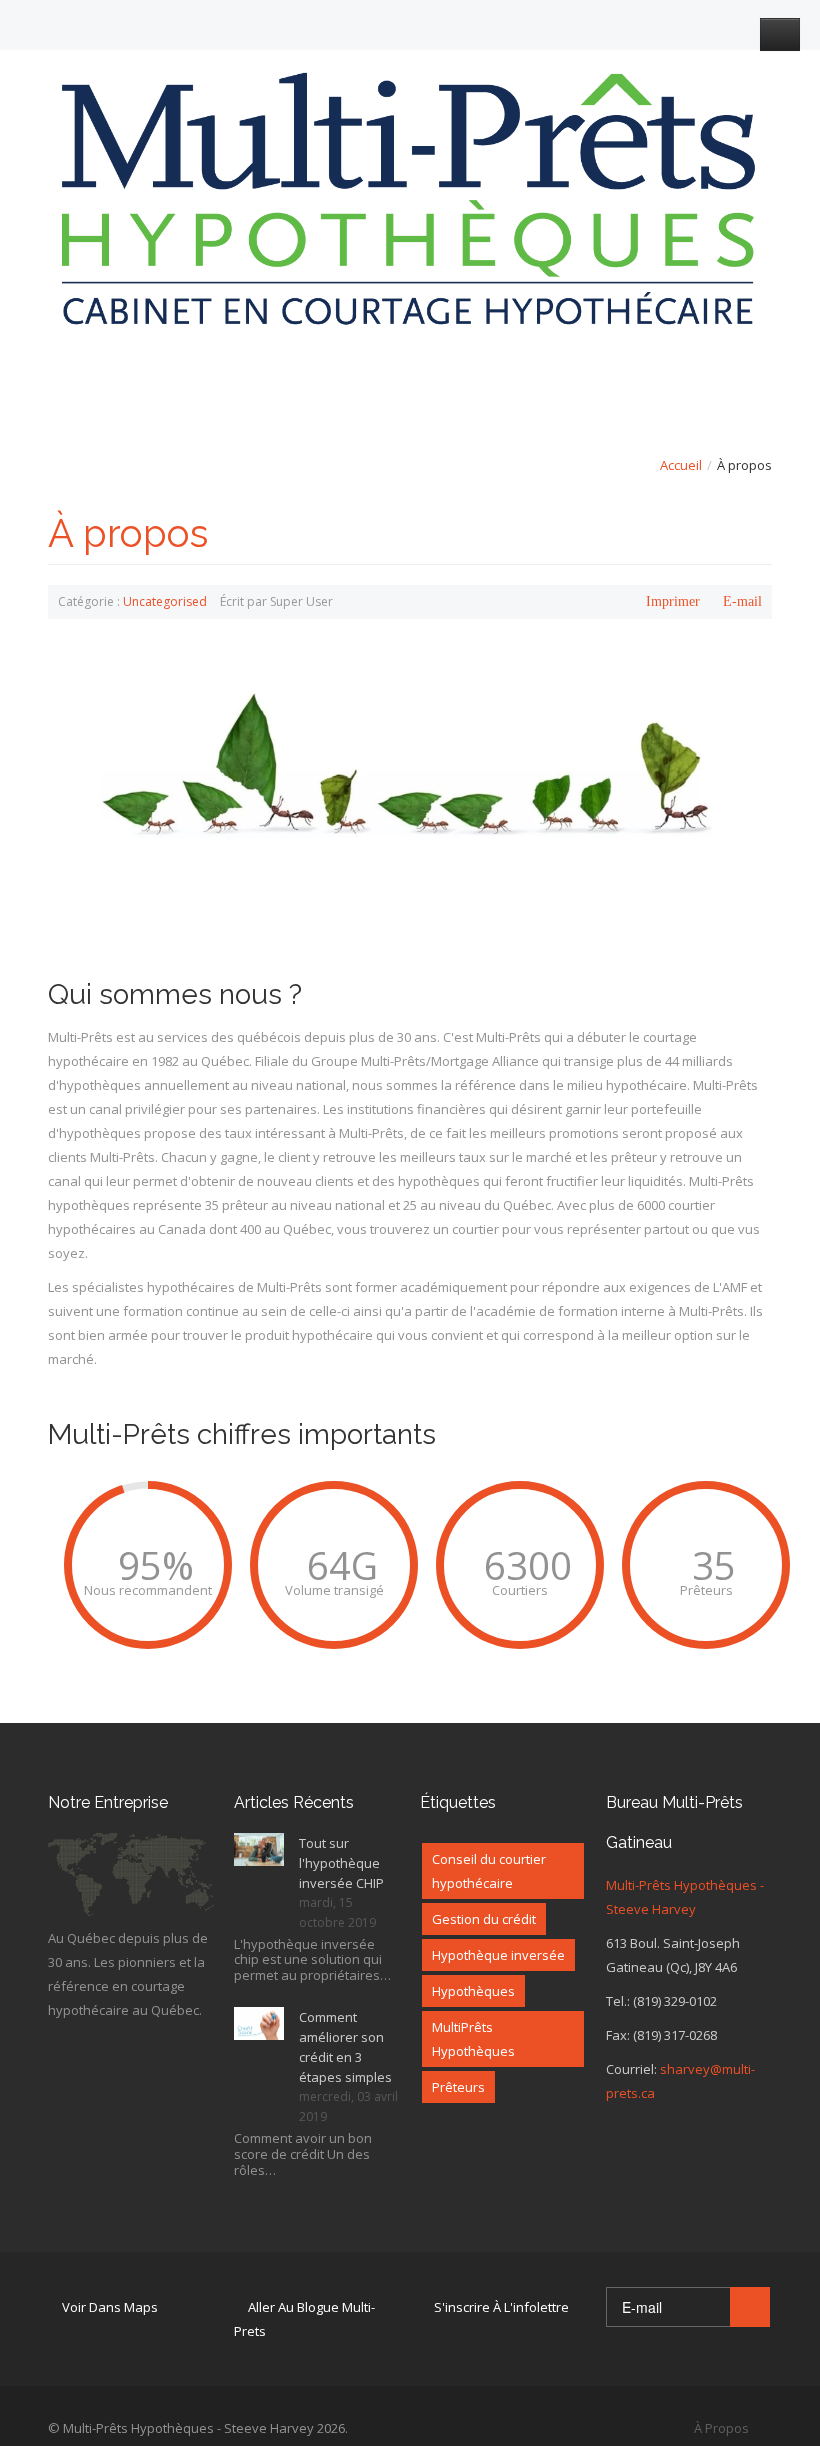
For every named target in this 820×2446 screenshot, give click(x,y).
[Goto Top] (767, 2428)
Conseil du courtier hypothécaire (489, 1871)
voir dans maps (110, 2307)
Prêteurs (458, 2087)
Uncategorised (165, 601)
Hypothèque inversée (498, 1955)
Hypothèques (473, 1991)
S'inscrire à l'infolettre (501, 2307)
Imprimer (673, 601)
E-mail (742, 601)
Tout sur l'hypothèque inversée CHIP (341, 1863)
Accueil (681, 465)
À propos (128, 533)
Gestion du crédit (484, 1919)
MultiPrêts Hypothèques (473, 2039)
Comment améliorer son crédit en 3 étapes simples (345, 2047)
